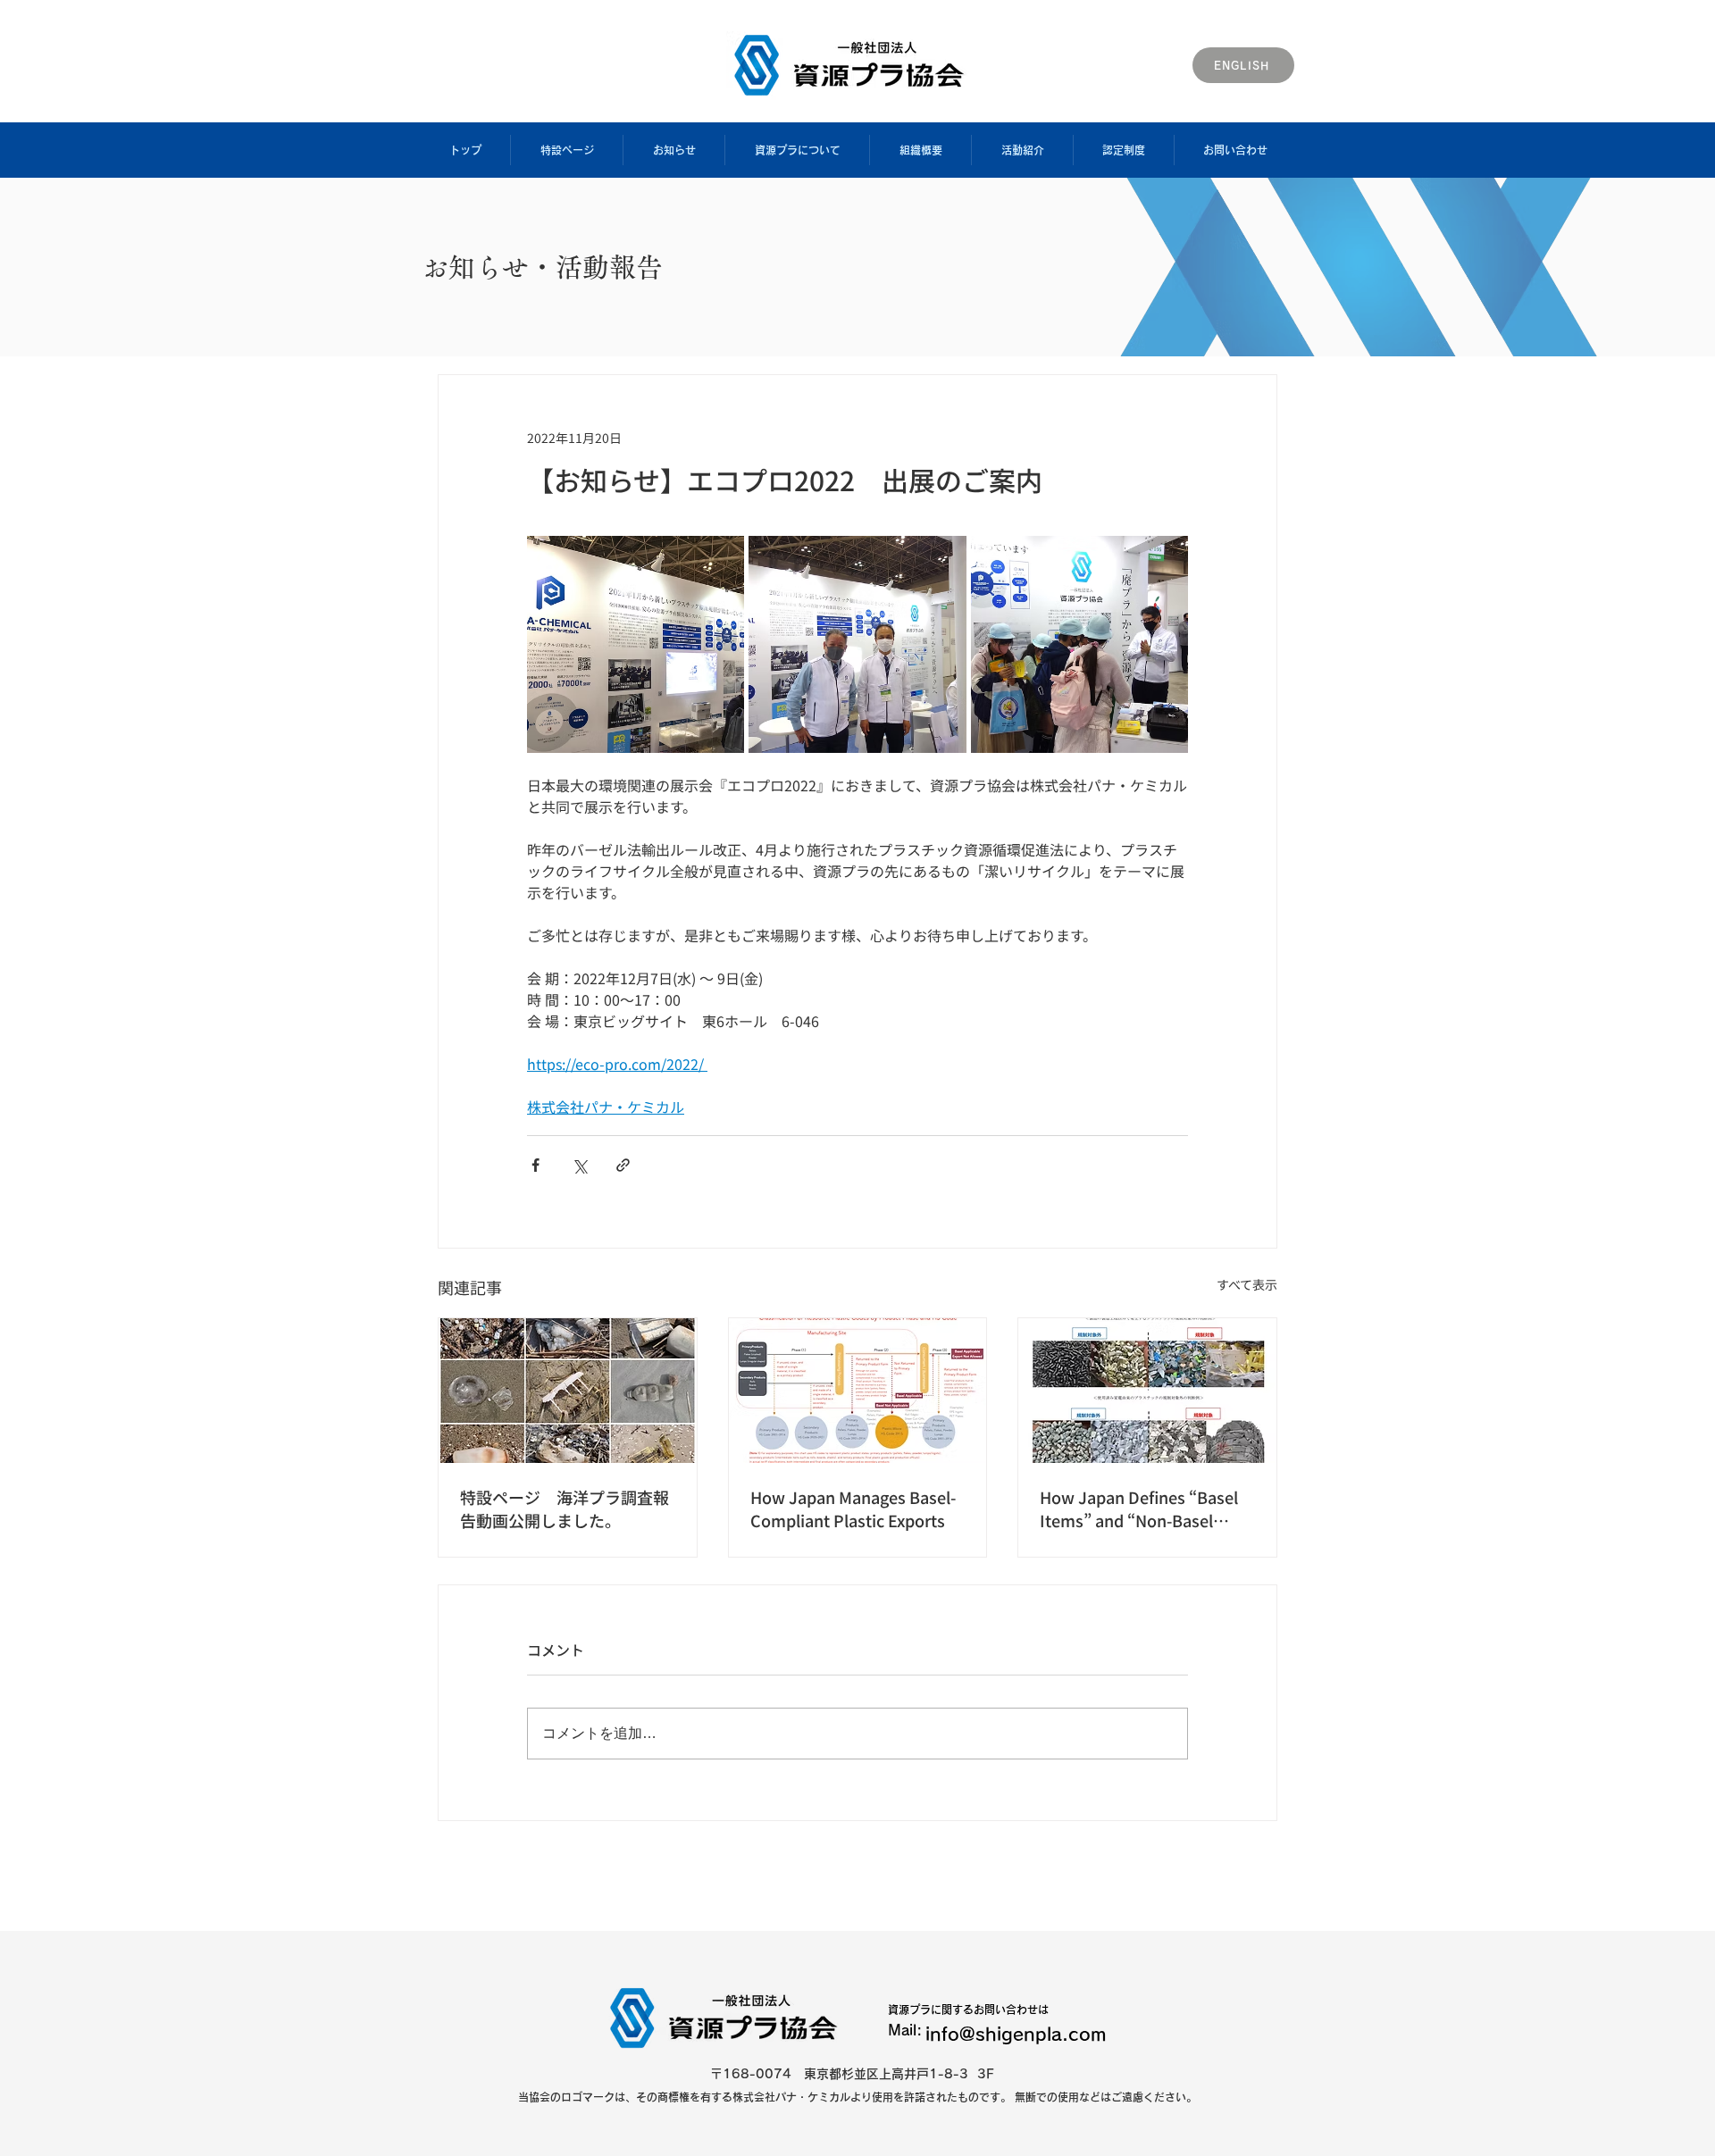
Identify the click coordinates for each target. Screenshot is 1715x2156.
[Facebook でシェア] (535, 1165)
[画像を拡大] (636, 644)
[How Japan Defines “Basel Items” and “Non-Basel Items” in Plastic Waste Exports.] (1147, 1391)
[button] (566, 150)
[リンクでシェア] (623, 1165)
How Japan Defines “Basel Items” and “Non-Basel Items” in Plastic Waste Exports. (1139, 1508)
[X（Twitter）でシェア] (579, 1165)
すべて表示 (1247, 1284)
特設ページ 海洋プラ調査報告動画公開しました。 (565, 1508)
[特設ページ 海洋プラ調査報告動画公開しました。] (568, 1391)
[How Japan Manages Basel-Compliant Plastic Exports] (858, 1391)
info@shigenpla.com (1016, 2034)
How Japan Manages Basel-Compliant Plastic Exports (853, 1508)
